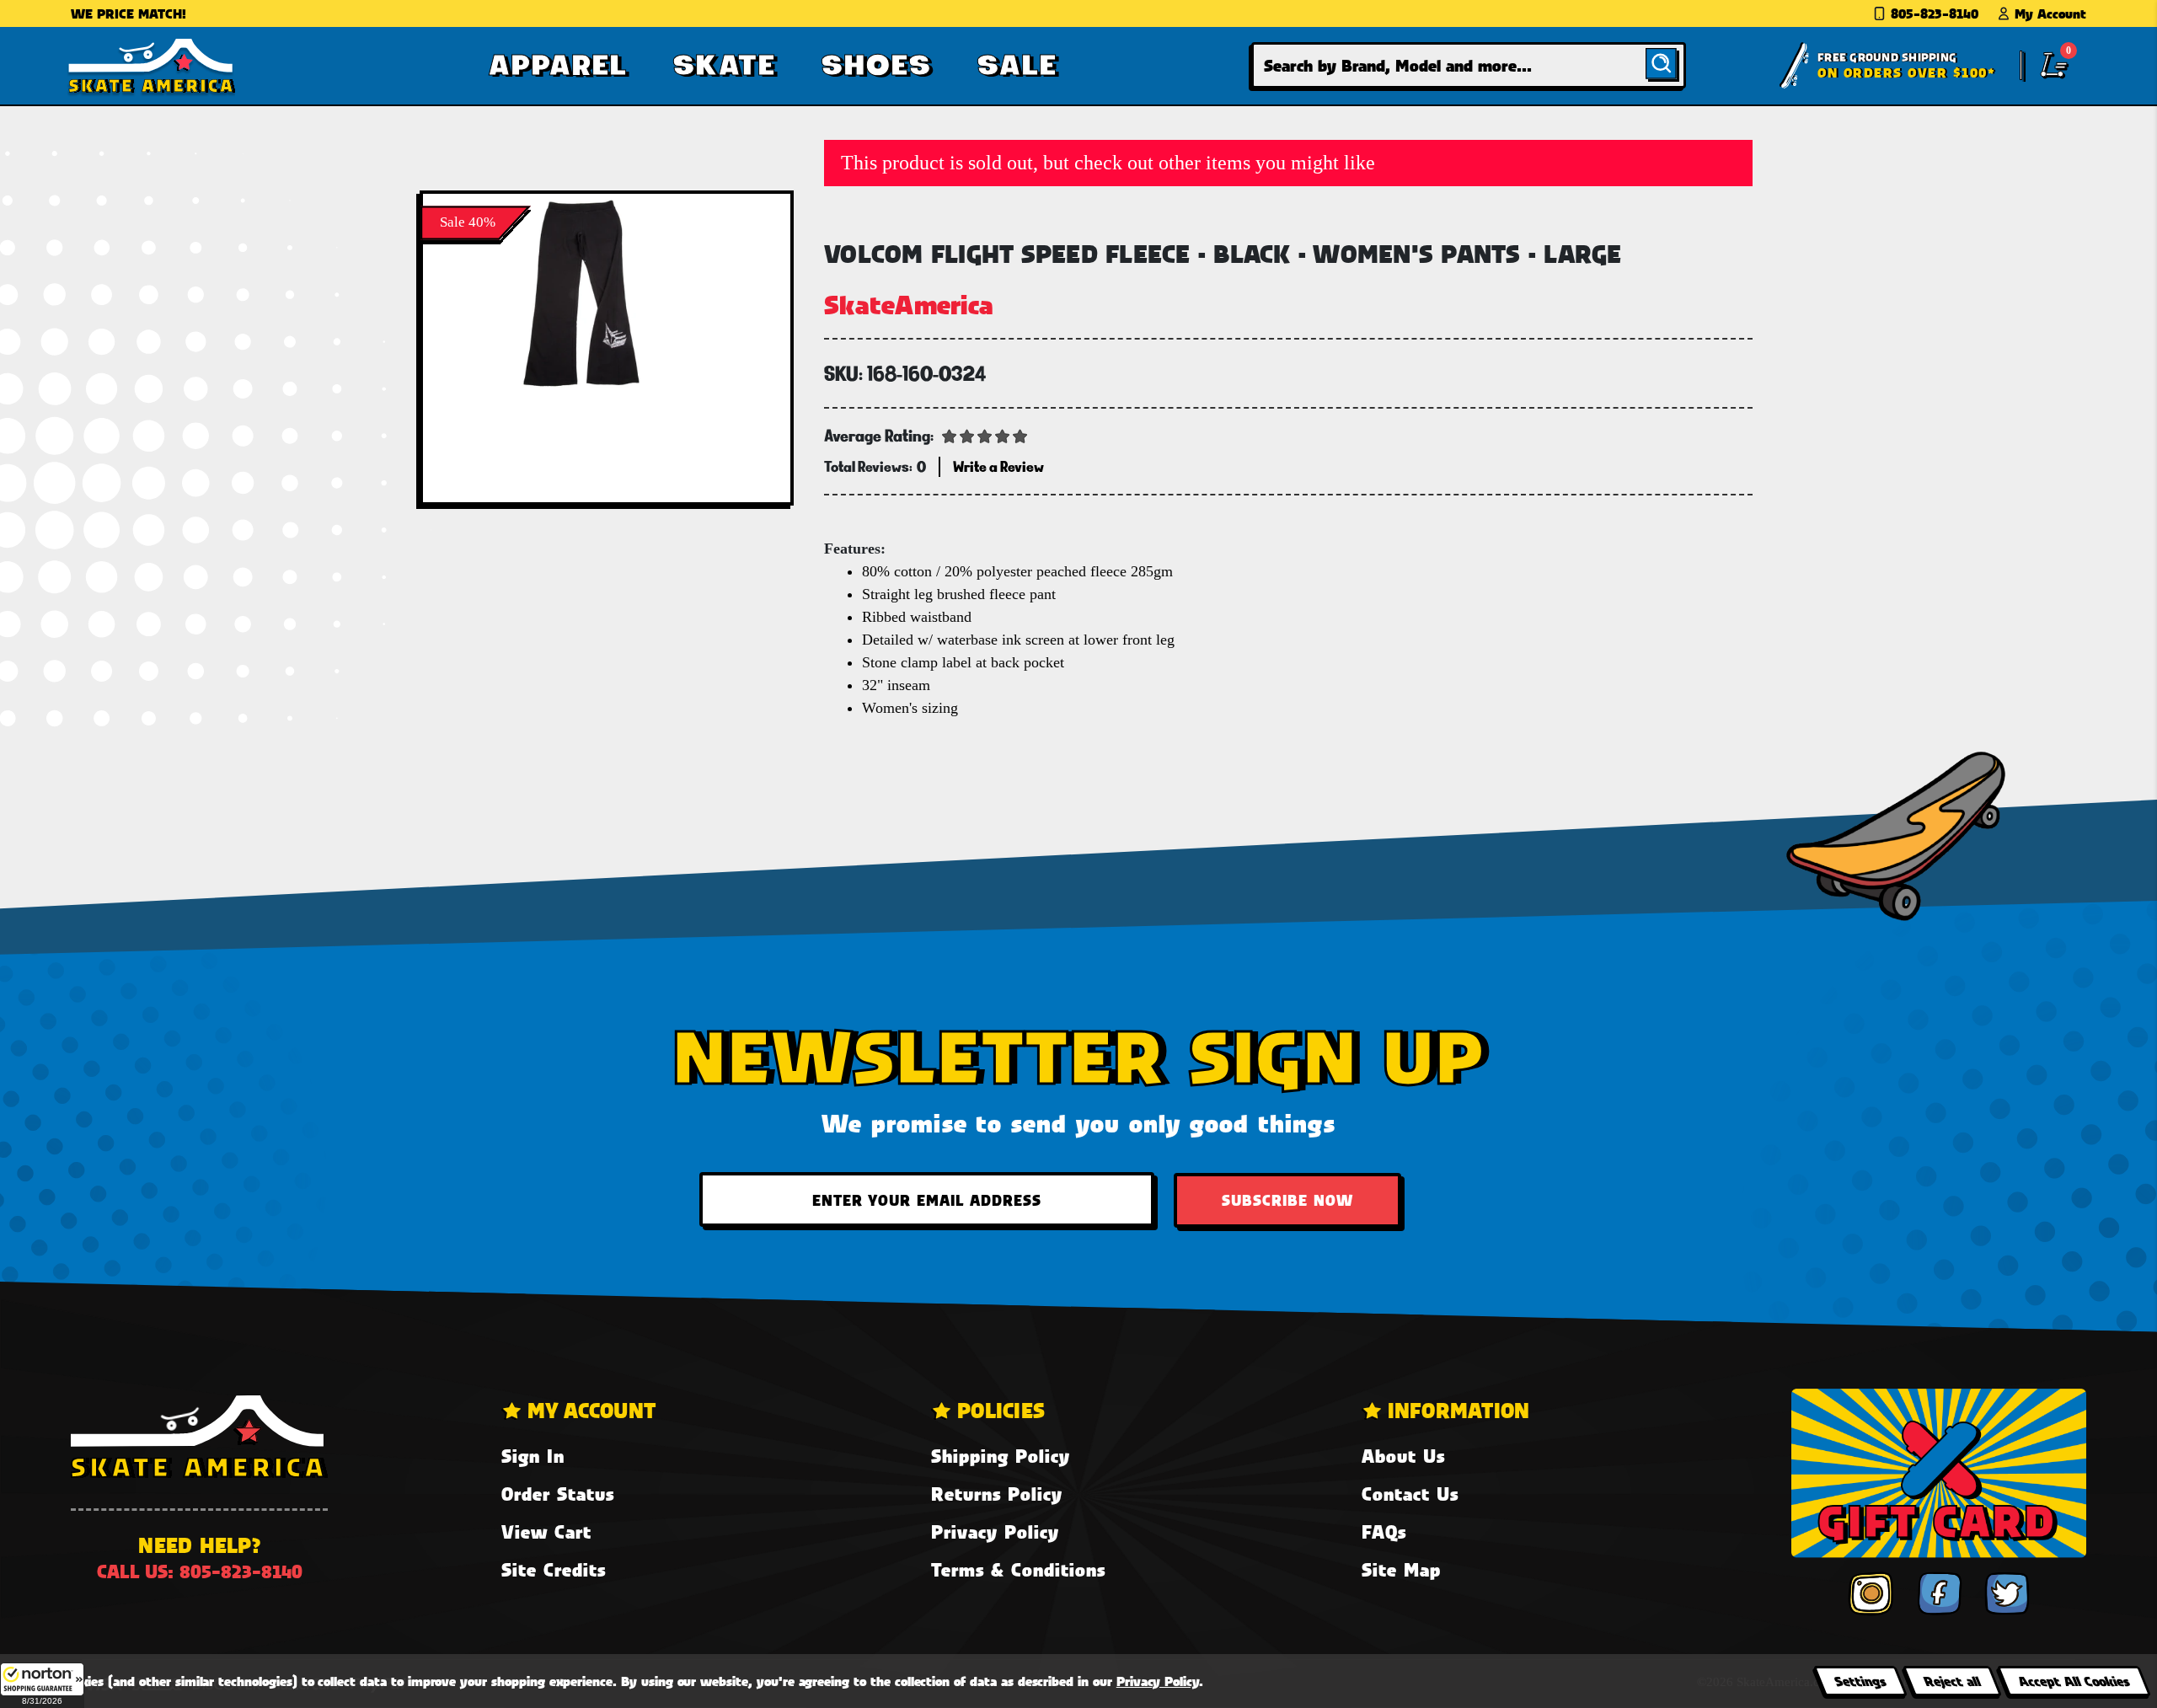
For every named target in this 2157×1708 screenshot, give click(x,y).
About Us (1403, 1456)
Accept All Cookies (2074, 1681)
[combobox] (1469, 65)
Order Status (558, 1494)
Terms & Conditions (1018, 1569)
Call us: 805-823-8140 (200, 1571)
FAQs (1384, 1531)
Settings (1860, 1681)
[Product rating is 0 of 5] (985, 435)
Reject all (1952, 1681)
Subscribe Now (1287, 1200)
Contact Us (1410, 1494)
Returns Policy (997, 1494)
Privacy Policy (995, 1531)
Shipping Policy (1001, 1456)
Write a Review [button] (998, 466)
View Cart (546, 1531)
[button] (42, 1685)
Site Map (1401, 1569)
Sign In (533, 1456)
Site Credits (554, 1569)
